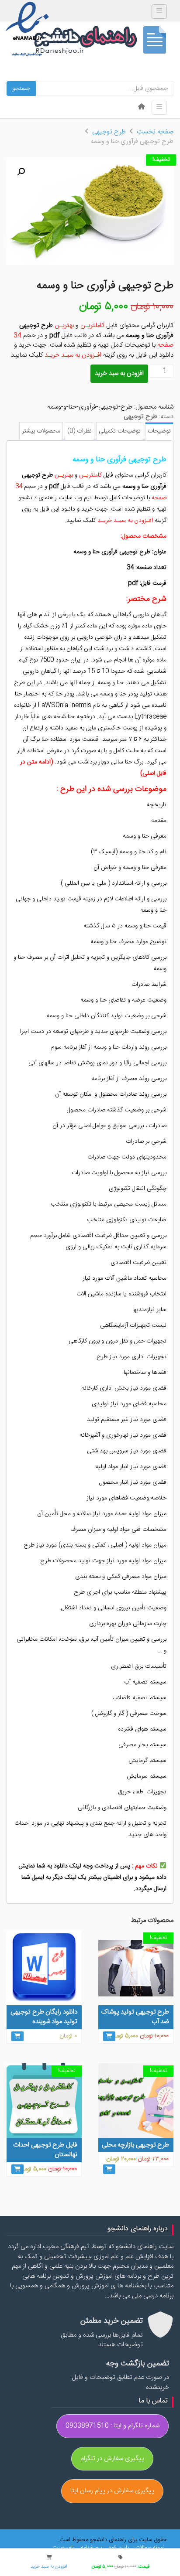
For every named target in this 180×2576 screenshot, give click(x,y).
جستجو (21, 89)
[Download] (17, 2036)
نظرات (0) (80, 431)
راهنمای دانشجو (104, 42)
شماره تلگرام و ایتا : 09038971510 (112, 2426)
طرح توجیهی (109, 132)
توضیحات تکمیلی (120, 431)
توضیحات (159, 431)
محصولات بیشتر (41, 431)
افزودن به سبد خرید (119, 373)
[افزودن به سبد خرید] (109, 2036)
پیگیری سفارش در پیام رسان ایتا (112, 2491)
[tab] (159, 431)
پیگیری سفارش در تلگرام (112, 2458)
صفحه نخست (155, 132)
